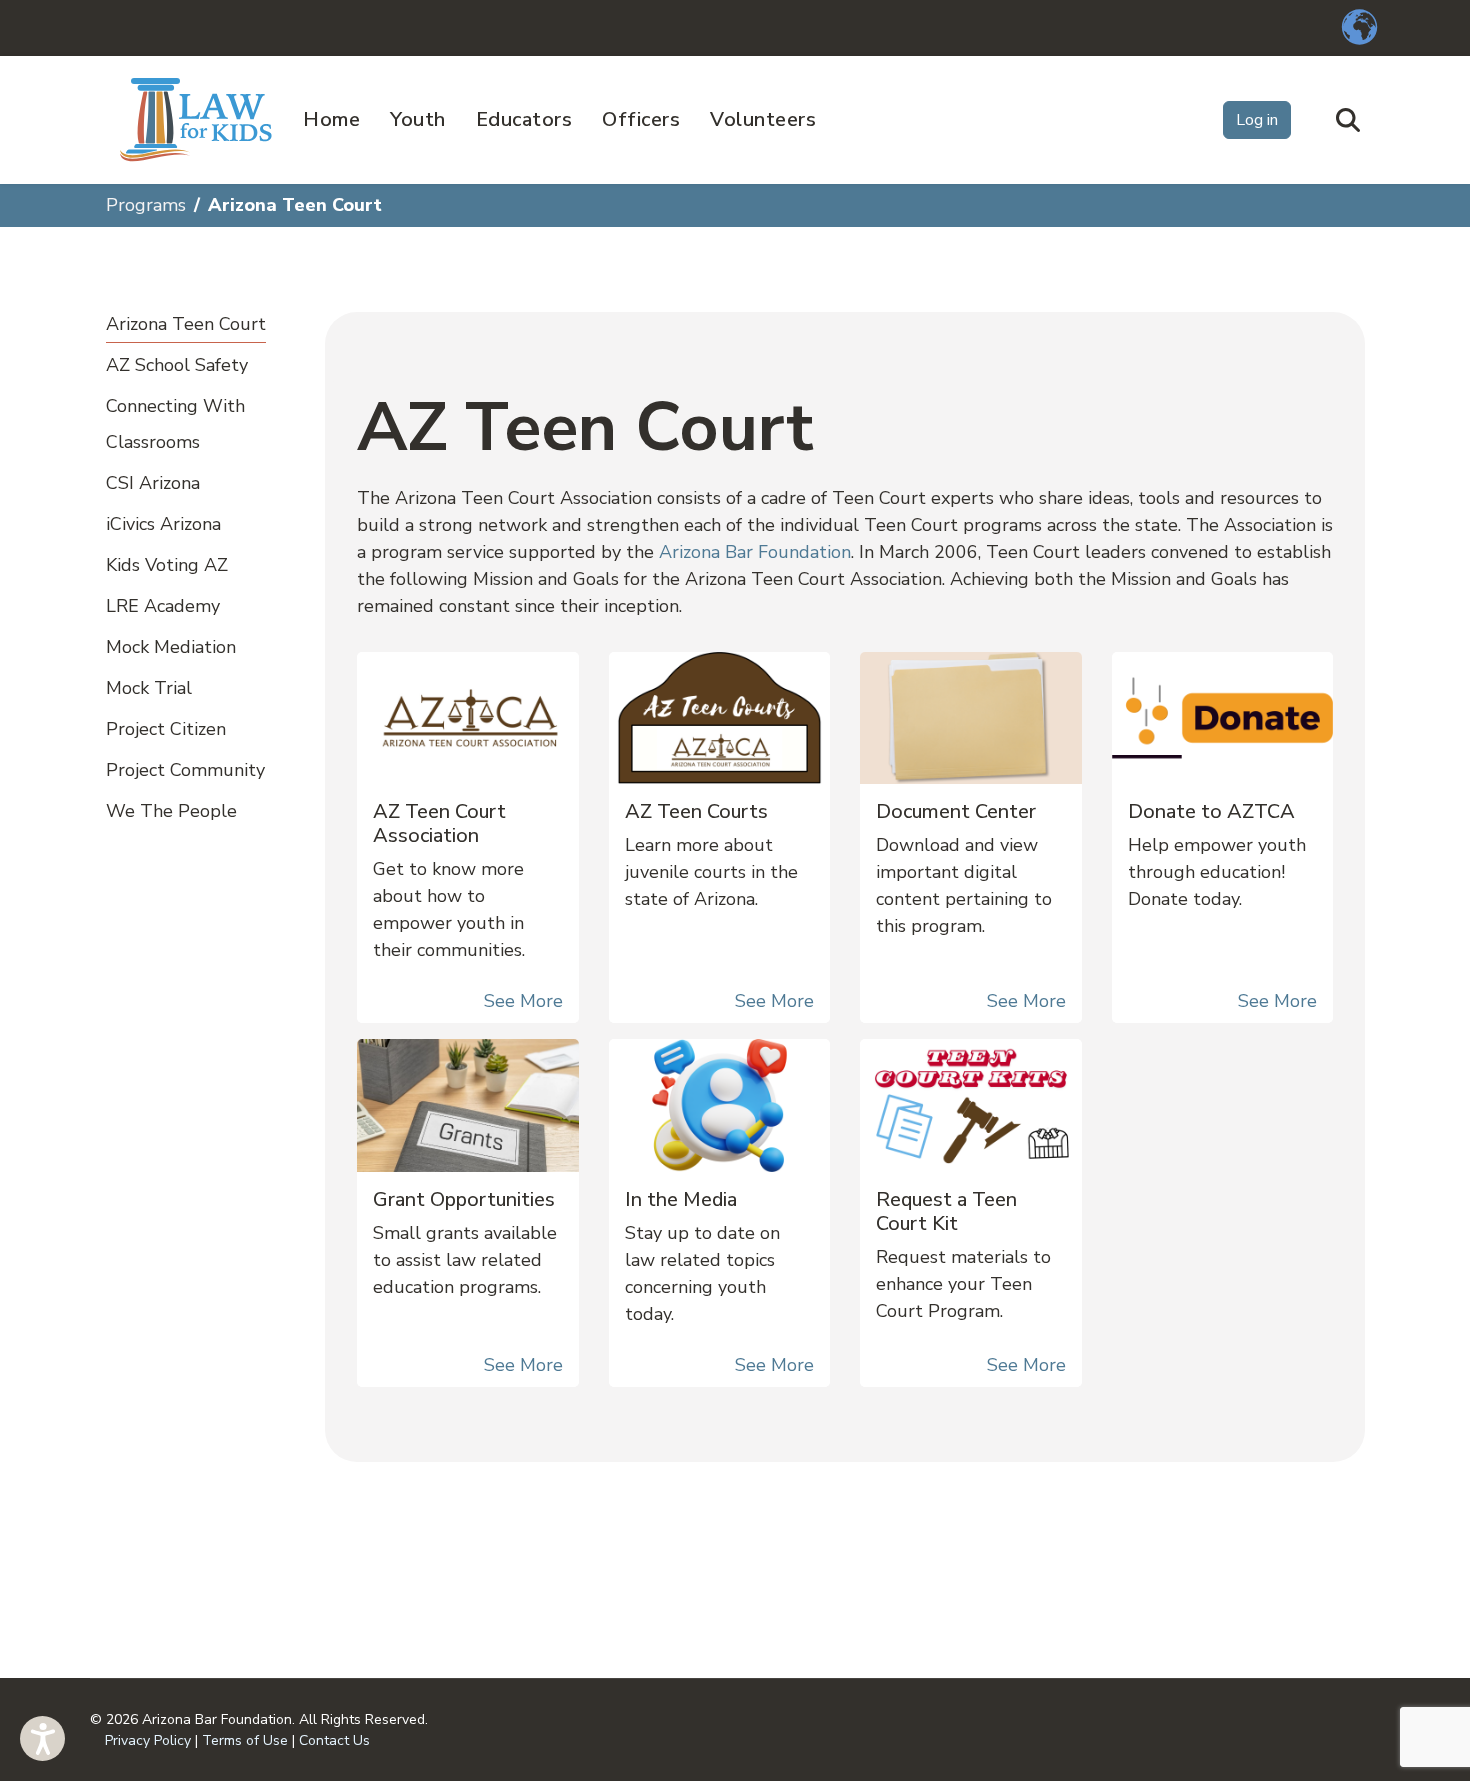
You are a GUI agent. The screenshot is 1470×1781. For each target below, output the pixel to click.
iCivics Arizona (163, 524)
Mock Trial (149, 688)
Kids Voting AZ (167, 565)
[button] (42, 1738)
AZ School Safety (177, 365)
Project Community (185, 770)
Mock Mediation (171, 647)
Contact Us (334, 1740)
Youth (418, 119)
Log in (1257, 120)
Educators (524, 119)
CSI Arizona (153, 483)
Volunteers (763, 119)
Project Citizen (166, 729)
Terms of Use (245, 1740)
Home (331, 119)
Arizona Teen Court (186, 324)
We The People (171, 811)
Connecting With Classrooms (175, 424)
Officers (641, 119)
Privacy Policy (148, 1740)
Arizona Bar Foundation (755, 552)
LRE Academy (163, 606)
